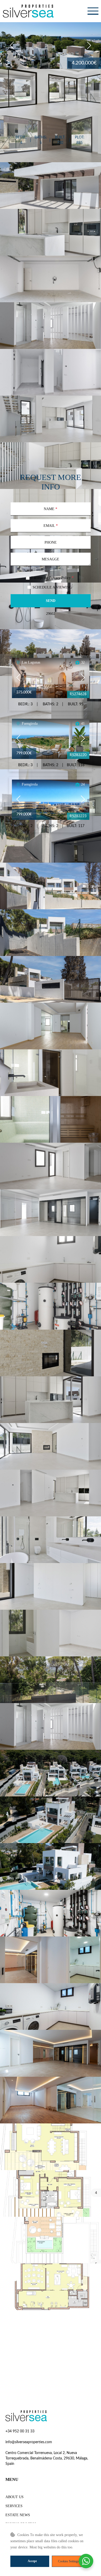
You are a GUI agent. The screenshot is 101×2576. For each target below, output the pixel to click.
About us (15, 2497)
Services (14, 2506)
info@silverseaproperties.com (29, 2442)
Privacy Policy (60, 578)
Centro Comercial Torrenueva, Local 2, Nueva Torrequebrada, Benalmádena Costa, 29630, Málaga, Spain (47, 2458)
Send (51, 601)
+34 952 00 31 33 (20, 2431)
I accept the (52, 578)
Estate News (18, 2515)
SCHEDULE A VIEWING (52, 587)
